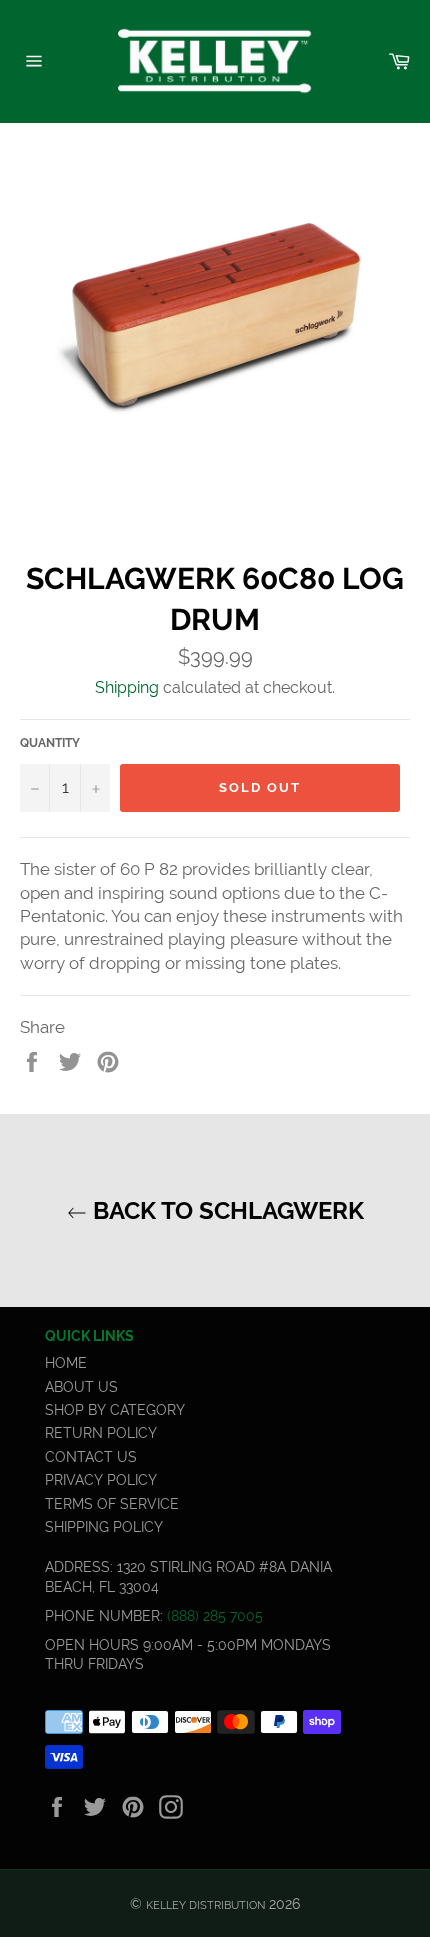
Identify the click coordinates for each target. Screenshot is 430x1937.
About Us (81, 1387)
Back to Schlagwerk (225, 1210)
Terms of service (112, 1504)
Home (66, 1363)
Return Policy (101, 1433)
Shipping (127, 687)
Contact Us (91, 1457)
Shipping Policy (104, 1527)
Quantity (50, 743)
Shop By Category (115, 1410)
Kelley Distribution (205, 1905)
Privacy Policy (101, 1480)
